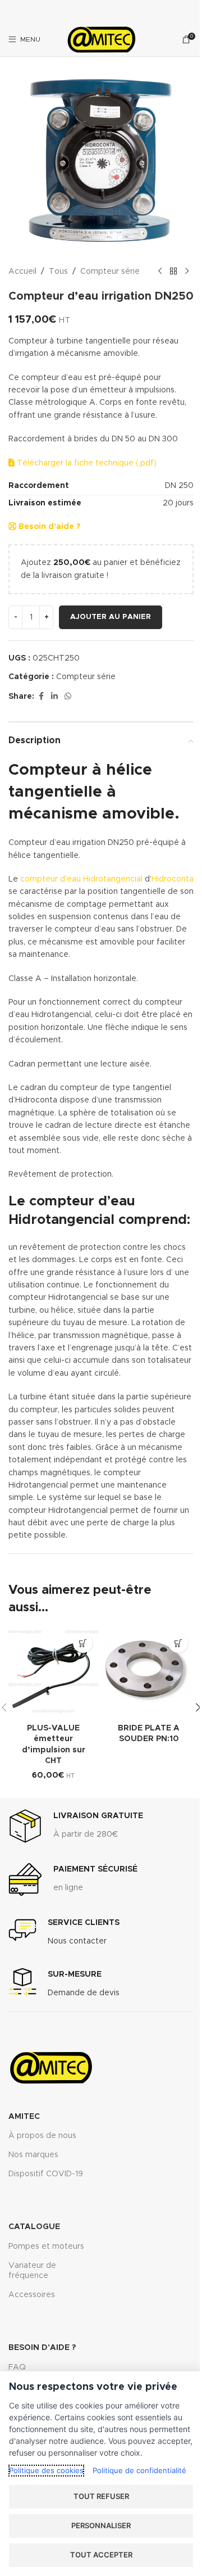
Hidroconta (173, 879)
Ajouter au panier (111, 617)
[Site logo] (101, 39)
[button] (83, 1643)
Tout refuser (101, 2496)
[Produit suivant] (187, 272)
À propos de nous (42, 2136)
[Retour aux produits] (173, 272)
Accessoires (32, 2295)
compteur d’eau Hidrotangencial (81, 879)
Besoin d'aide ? (48, 527)
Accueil (22, 272)
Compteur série (110, 272)
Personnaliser (101, 2525)
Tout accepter (101, 2555)
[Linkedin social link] (54, 697)
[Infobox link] (76, 1826)
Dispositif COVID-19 (46, 2174)
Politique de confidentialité (139, 2470)
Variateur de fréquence (32, 2271)
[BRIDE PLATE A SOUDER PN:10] (149, 1673)
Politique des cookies (46, 2470)
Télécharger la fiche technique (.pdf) (86, 463)
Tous (58, 272)
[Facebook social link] (41, 697)
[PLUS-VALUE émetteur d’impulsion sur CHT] (53, 1673)
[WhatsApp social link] (68, 697)
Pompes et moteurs (46, 2247)
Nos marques (33, 2155)
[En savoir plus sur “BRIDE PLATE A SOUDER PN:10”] (178, 1643)
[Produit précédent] (160, 272)
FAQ (17, 2367)
